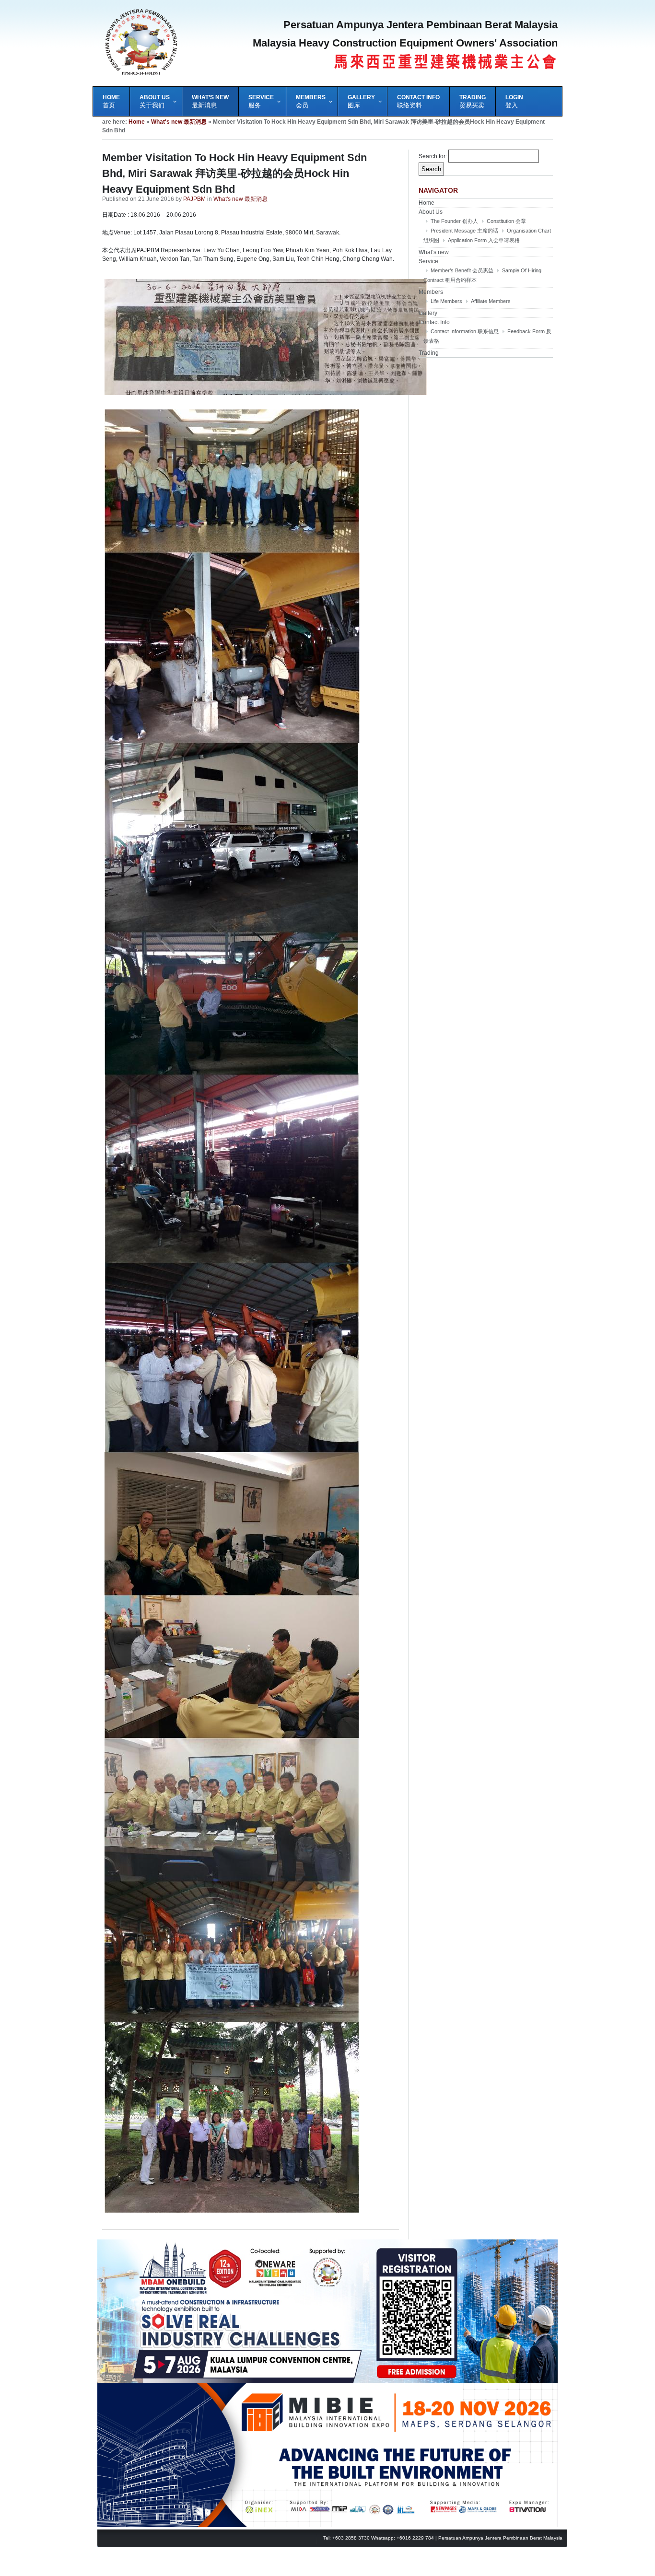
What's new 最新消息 (179, 122)
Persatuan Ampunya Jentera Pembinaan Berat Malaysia (500, 2538)
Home (137, 122)
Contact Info (434, 322)
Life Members (446, 301)
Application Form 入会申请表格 (484, 240)
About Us (431, 212)
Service (428, 261)
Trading (429, 353)
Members (431, 292)
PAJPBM (194, 199)
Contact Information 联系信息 (465, 331)
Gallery (428, 313)
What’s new (434, 252)
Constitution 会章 (506, 221)
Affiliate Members (491, 301)
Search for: (433, 156)
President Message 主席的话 (464, 231)
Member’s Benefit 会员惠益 (462, 270)
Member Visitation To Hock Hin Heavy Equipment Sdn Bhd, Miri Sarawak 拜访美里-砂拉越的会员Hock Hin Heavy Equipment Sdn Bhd (234, 173)
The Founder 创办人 (454, 221)
